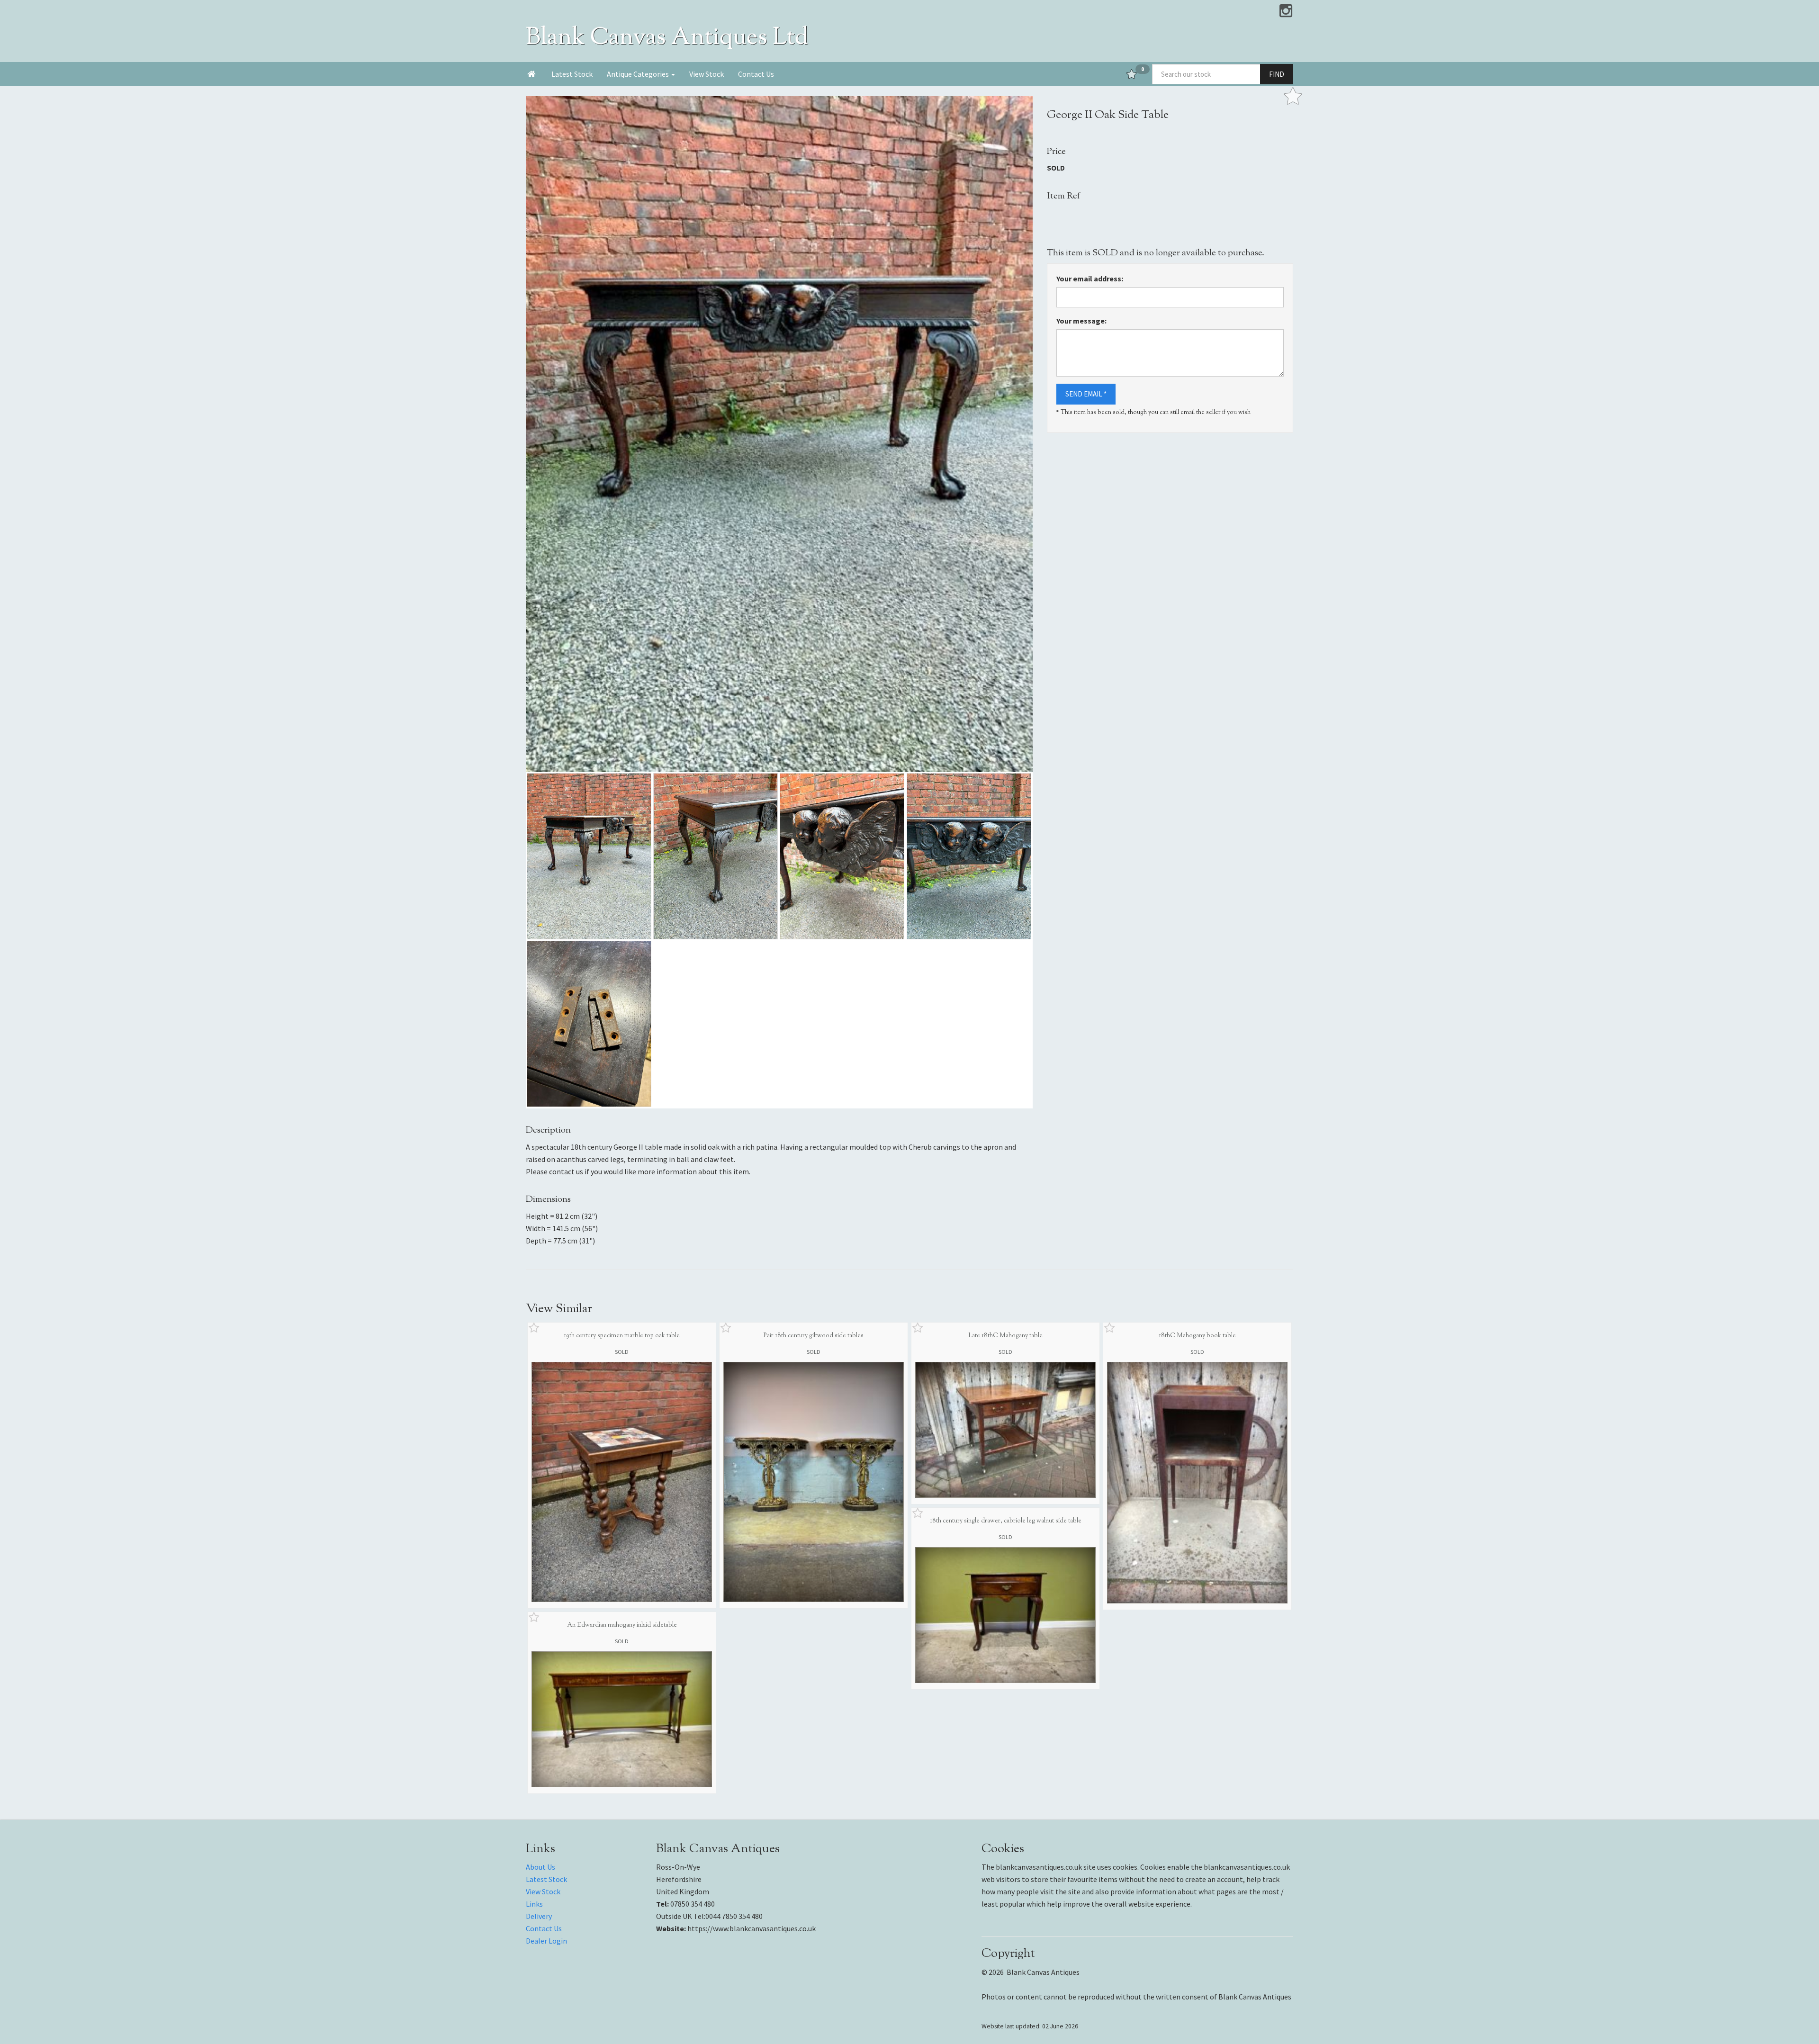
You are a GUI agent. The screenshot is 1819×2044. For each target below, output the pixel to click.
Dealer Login (546, 1941)
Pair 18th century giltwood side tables (814, 1336)
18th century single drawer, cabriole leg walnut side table (1006, 1521)
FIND (1277, 74)
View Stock (707, 74)
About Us (540, 1867)
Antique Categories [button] (639, 74)
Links (534, 1904)
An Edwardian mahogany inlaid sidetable (622, 1625)
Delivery (539, 1916)
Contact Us (756, 74)
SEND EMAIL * (1086, 394)
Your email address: (1090, 279)
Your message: (1081, 321)
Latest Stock (572, 74)
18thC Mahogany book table (1197, 1336)
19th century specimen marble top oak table (622, 1336)
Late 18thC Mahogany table (1005, 1336)
